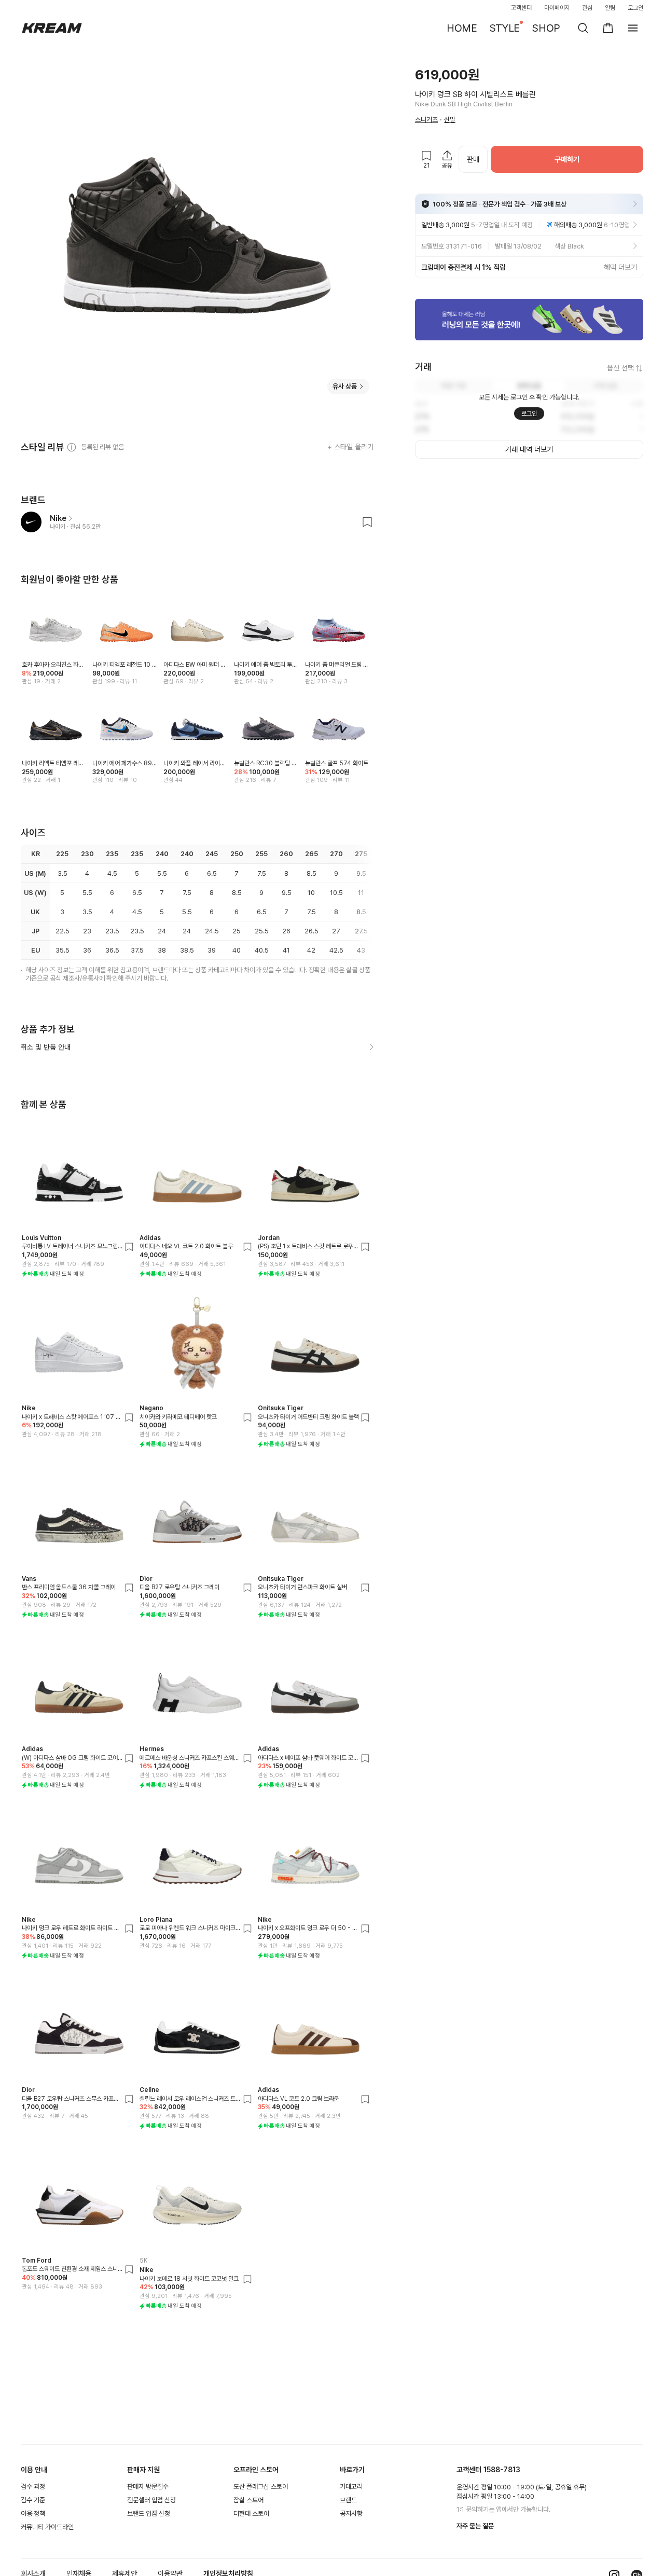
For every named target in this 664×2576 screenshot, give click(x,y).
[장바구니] (608, 28)
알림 (610, 8)
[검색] (583, 28)
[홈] (52, 28)
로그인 (635, 8)
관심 (587, 8)
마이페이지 (557, 8)
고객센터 (521, 8)
